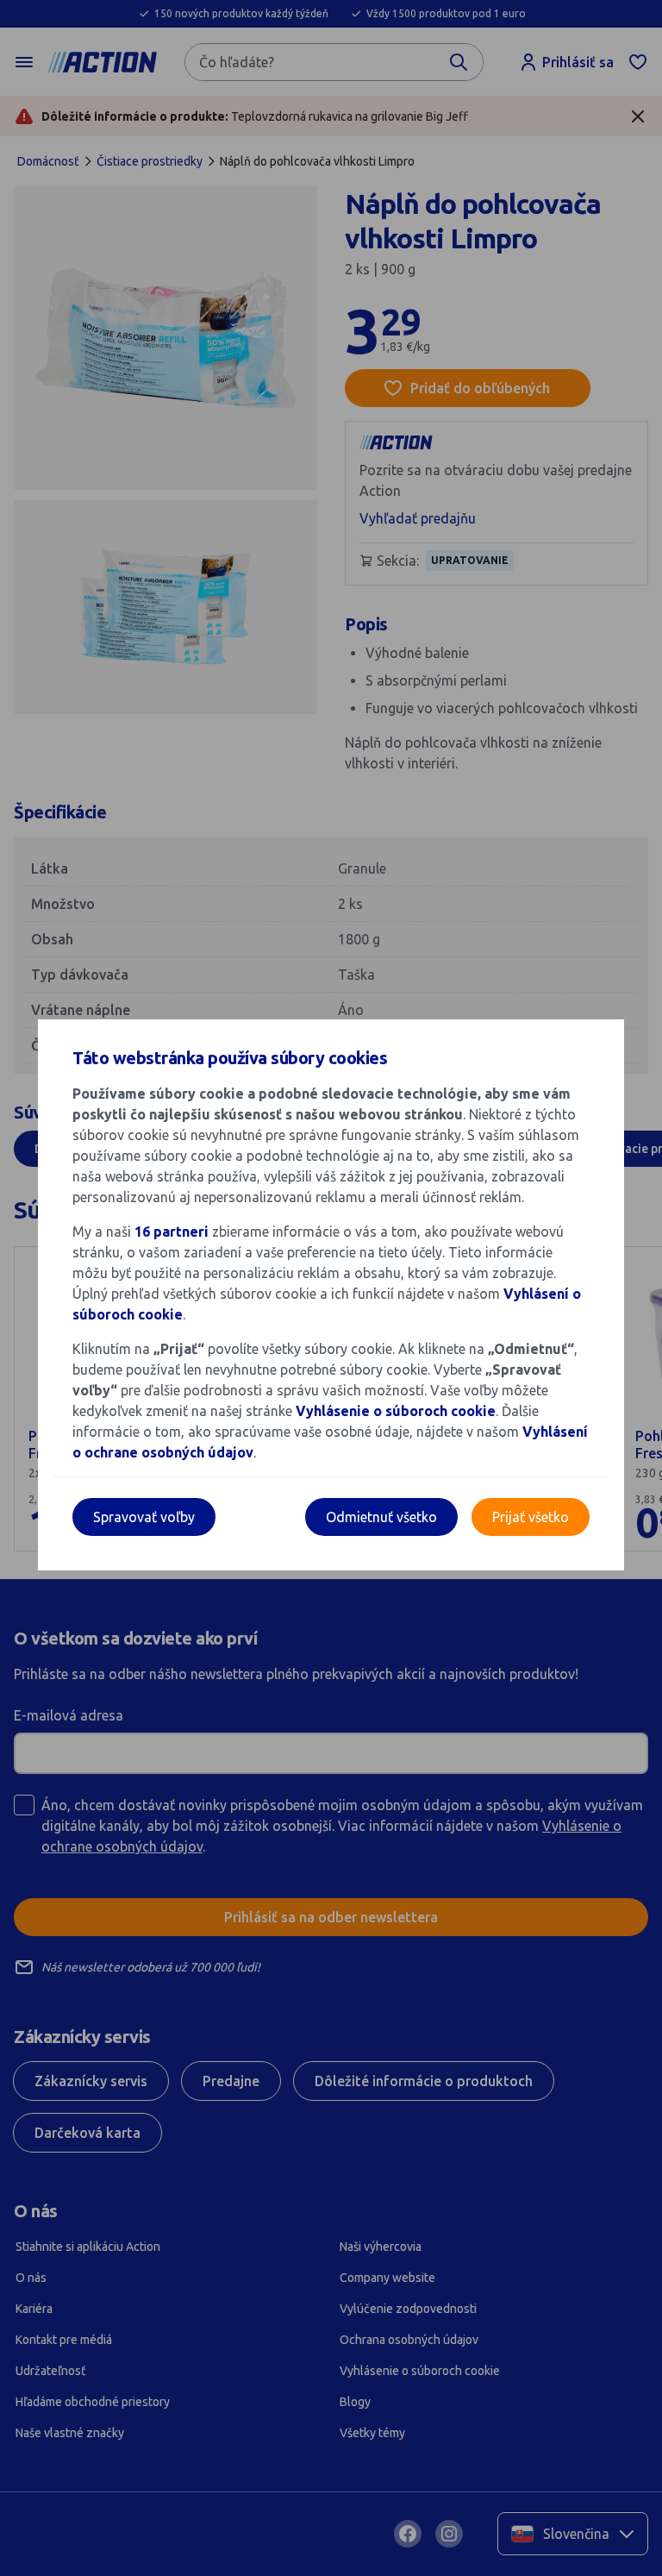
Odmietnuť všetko (381, 1517)
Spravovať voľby (144, 1517)
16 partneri (173, 1232)
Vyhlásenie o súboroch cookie (396, 1411)
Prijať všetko (531, 1517)
